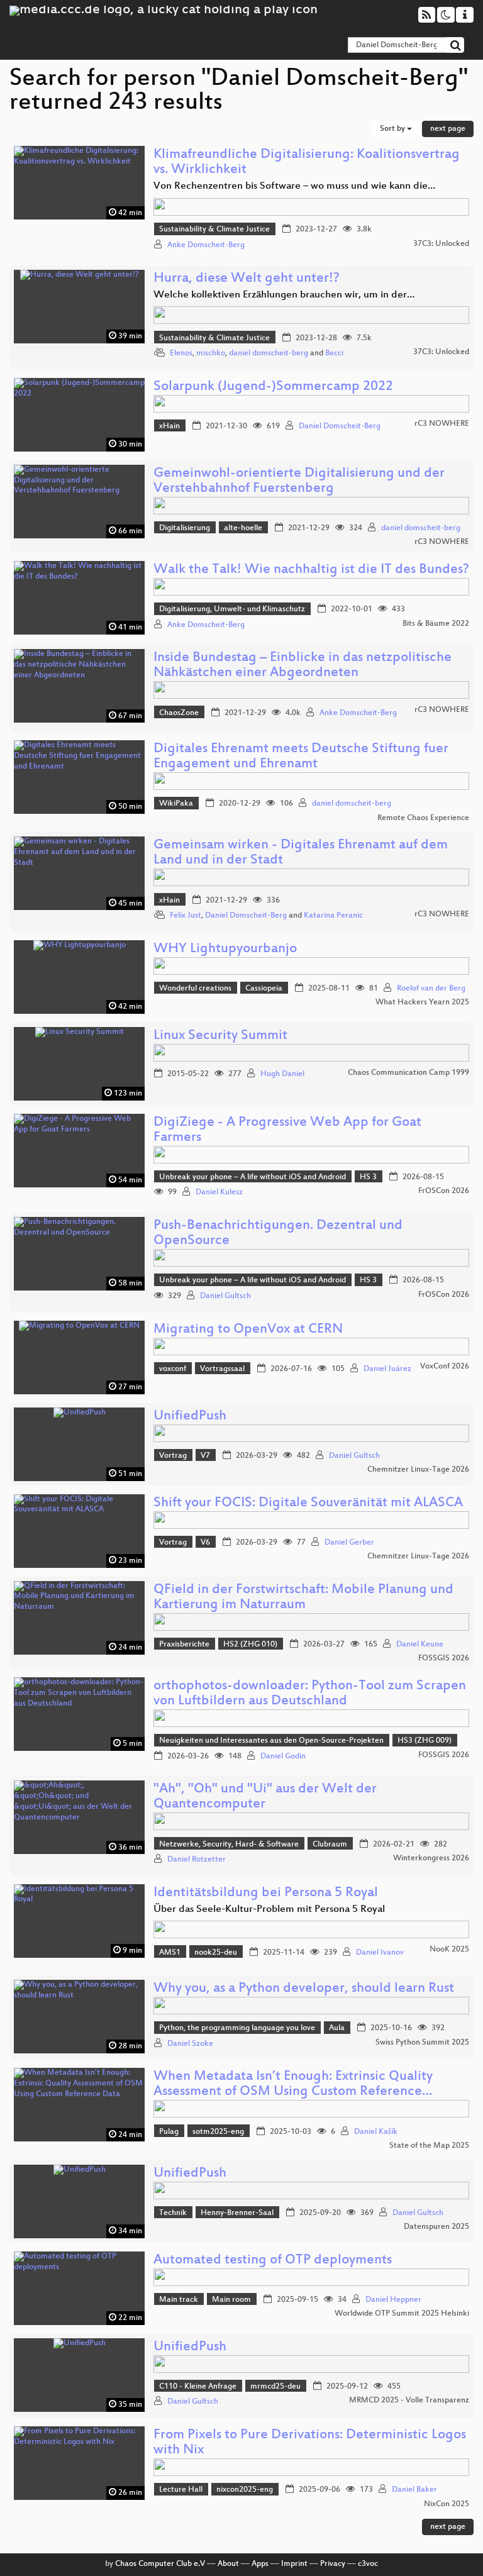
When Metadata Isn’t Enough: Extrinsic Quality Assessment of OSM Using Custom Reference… (293, 2085)
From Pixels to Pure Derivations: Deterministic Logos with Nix (310, 2443)
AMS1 (170, 1953)
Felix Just (186, 916)
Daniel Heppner (393, 2300)
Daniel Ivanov (380, 1953)
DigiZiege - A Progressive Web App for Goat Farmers (287, 1130)
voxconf (173, 1369)
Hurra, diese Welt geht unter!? (247, 279)
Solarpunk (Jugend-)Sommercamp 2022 (273, 387)
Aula (337, 2028)
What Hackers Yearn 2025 (422, 1002)
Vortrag (173, 1456)
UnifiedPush (190, 1417)
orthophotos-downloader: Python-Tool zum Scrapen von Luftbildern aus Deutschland (310, 1694)
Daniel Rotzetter (197, 1860)
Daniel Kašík (376, 2132)
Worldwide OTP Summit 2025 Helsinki (402, 2314)
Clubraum (330, 1845)
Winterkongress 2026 (431, 1858)
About (228, 2564)
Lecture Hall (181, 2490)
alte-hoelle (243, 528)
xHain (169, 426)
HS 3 (368, 1177)
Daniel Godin (283, 1757)
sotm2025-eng (218, 2132)
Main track (179, 2300)
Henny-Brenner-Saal (237, 2213)
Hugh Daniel (282, 1074)
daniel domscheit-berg (269, 353)
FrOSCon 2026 (444, 1191)
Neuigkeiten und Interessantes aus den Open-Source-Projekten (271, 1741)
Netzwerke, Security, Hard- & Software (229, 1845)
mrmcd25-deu (275, 2387)
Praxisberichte (184, 1645)
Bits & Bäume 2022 (436, 624)
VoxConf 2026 (445, 1367)
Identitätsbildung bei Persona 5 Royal (266, 1893)
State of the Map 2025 (429, 2146)
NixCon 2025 (447, 2504)
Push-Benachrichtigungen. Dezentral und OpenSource (278, 1234)
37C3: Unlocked (441, 244)
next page (448, 129)
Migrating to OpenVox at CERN (248, 1330)
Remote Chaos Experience (423, 818)
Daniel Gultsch (225, 1296)
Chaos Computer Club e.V (160, 2564)
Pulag (169, 2132)
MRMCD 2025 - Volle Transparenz (409, 2401)
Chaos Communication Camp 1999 (408, 1073)
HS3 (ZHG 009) (425, 1741)
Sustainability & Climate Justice (214, 230)
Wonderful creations (195, 989)
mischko (211, 353)
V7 (205, 1456)
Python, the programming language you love (237, 2028)
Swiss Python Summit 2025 (422, 2043)
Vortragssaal (222, 1369)
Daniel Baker (414, 2490)
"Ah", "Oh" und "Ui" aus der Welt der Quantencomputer (265, 1797)
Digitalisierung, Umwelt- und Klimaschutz (232, 609)
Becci (334, 353)
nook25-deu (216, 1953)
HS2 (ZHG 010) (250, 1645)
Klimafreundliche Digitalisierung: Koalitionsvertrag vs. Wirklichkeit (307, 163)
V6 (205, 1543)
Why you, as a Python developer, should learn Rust (304, 1989)
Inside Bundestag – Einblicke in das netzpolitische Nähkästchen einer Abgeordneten (303, 666)
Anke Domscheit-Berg (206, 245)
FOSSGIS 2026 (444, 1658)
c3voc (368, 2564)
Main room (231, 2300)
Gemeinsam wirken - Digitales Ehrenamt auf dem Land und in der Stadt (301, 853)
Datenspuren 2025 (436, 2227)
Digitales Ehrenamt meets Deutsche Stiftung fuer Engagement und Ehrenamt (301, 757)
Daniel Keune (420, 1645)
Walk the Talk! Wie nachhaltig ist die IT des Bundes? (311, 570)
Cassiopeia (264, 989)
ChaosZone (179, 713)
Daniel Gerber (349, 1543)
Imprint (294, 2564)
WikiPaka (176, 804)
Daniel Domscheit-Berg (340, 426)
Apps (260, 2564)
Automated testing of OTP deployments (273, 2261)
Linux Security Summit (220, 1036)
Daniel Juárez (387, 1369)
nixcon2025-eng (245, 2490)
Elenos (181, 353)
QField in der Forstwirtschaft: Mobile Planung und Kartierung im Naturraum (303, 1598)
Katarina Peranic (333, 916)
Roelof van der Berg (431, 989)
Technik (173, 2213)
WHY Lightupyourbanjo (225, 949)
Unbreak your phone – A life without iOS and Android (253, 1177)
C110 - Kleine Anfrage (198, 2387)
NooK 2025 (449, 1950)
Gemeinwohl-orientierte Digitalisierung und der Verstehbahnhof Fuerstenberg (299, 481)
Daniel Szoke (190, 2044)
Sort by (393, 129)
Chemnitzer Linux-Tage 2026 (418, 1470)
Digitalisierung (185, 528)
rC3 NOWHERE (442, 424)
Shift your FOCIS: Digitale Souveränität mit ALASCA (308, 1503)
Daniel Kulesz (219, 1192)
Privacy (333, 2564)
